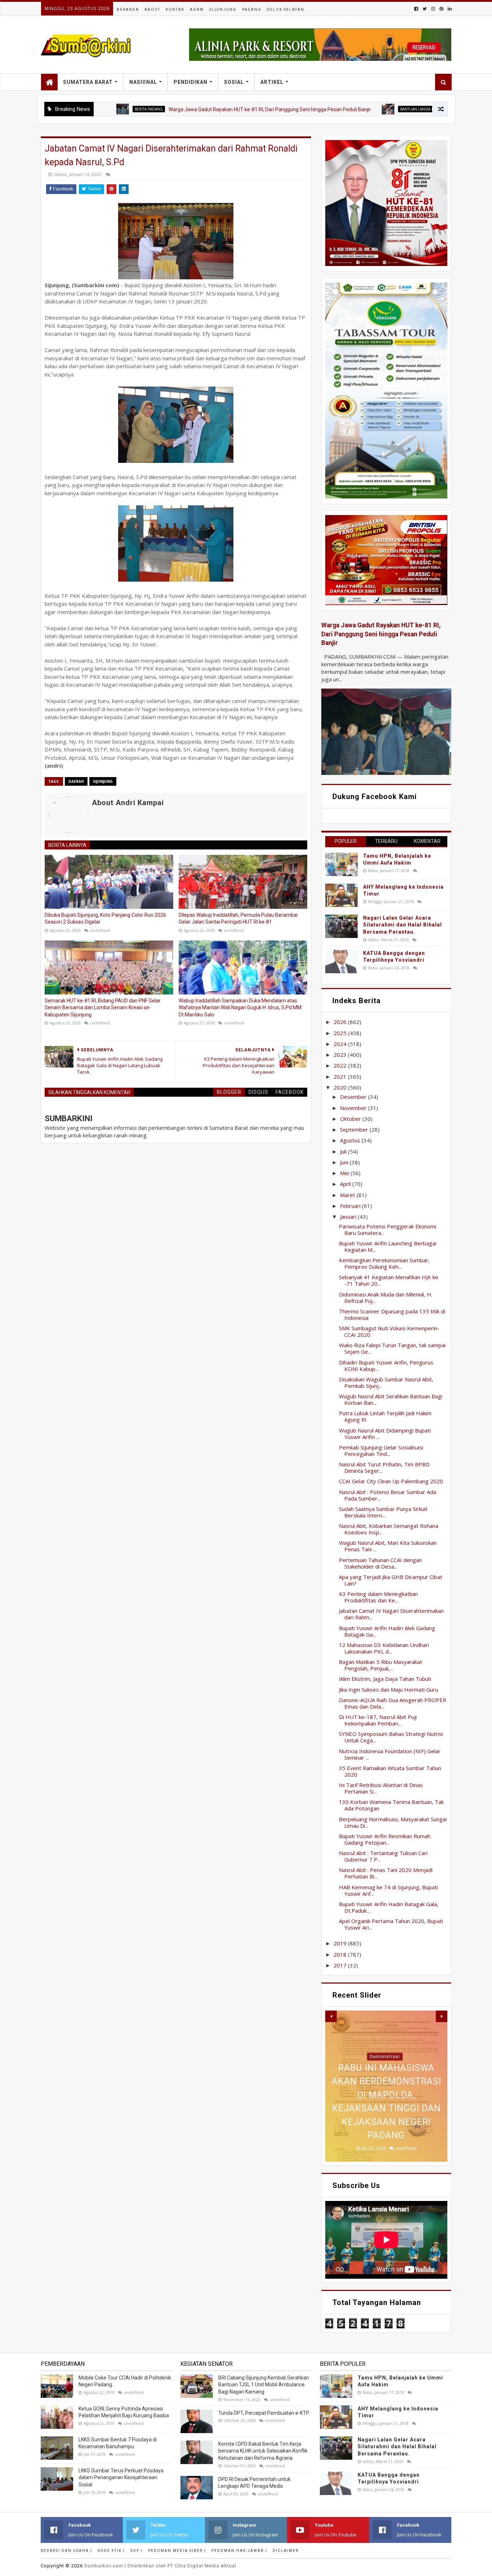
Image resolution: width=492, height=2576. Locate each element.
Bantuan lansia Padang (355, 109)
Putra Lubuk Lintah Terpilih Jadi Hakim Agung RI (385, 1416)
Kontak (175, 10)
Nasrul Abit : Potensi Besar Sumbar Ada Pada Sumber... (388, 1495)
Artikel (272, 82)
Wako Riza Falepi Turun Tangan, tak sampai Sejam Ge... (392, 1348)
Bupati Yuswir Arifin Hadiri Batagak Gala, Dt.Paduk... (389, 1907)
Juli (344, 1151)
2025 (341, 1033)
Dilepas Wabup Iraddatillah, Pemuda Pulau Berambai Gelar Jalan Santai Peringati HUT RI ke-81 (238, 919)
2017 (341, 1965)
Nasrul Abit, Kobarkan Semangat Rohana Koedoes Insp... (389, 1529)
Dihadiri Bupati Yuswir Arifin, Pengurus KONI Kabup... (386, 1366)
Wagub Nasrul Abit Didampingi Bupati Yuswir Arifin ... (385, 1434)
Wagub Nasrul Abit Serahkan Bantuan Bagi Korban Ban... (391, 1399)
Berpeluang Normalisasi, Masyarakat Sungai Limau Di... (393, 1822)
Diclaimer (286, 2551)
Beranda (128, 10)
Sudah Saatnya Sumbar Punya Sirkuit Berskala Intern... (383, 1512)
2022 (341, 1065)
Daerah (76, 781)
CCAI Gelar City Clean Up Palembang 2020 (391, 1481)
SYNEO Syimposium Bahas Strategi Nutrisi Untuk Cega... (391, 1737)
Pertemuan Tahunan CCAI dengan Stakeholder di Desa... (380, 1563)
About (152, 10)
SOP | (137, 2551)
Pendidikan (191, 82)
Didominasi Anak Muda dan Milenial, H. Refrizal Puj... (386, 1298)
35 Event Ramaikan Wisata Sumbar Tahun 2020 (390, 1771)
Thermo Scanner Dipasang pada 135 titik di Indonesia (392, 1314)
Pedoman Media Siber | (177, 2551)
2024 (341, 1044)
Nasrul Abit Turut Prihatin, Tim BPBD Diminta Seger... (384, 1467)
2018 (341, 1954)
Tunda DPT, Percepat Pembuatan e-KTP (264, 2413)
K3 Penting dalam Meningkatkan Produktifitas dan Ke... (378, 1597)
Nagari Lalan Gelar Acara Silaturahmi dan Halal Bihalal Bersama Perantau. (402, 925)
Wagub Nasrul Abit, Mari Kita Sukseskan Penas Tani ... (388, 1546)
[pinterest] (441, 9)
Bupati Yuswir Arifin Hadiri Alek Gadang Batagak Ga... (387, 1631)
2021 (341, 1077)
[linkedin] (449, 9)
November (354, 1108)
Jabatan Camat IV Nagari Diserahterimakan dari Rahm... (391, 1614)
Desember (354, 1097)
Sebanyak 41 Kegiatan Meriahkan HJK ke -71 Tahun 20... (389, 1280)
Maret (348, 1195)
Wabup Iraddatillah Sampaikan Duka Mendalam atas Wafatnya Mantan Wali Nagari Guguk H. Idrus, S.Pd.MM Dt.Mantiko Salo (240, 1008)
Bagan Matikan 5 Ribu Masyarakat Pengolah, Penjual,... (381, 1665)
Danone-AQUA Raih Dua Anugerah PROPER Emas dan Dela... (393, 1703)
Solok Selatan (286, 10)
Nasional (143, 82)
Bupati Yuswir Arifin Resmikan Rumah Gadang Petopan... (385, 1839)
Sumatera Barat (88, 82)
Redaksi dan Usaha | (66, 2551)
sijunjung (103, 781)
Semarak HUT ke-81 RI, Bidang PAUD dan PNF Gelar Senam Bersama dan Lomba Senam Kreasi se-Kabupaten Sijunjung (103, 1008)
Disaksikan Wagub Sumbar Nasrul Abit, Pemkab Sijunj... (386, 1382)
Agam (197, 10)
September (355, 1129)
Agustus (351, 1140)
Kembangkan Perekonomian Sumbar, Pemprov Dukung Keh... (384, 1263)
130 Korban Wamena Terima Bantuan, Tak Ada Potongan (391, 1805)
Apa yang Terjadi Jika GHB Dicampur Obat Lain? (391, 1580)
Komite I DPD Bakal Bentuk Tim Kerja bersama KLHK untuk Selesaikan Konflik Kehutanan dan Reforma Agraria (263, 2451)
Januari (349, 1217)
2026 (341, 1022)
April (346, 1184)
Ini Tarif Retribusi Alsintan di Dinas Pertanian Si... (381, 1788)
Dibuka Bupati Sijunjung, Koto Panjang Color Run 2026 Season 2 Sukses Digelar (105, 919)
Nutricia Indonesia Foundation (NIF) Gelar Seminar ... (390, 1754)
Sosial (234, 82)
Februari (351, 1206)
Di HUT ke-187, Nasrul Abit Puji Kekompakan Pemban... (378, 1720)
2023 (341, 1055)
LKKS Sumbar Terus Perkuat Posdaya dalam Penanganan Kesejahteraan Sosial (121, 2478)
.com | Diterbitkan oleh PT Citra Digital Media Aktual (160, 2566)
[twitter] (425, 9)
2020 (341, 1087)
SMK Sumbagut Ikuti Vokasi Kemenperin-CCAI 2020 (389, 1331)
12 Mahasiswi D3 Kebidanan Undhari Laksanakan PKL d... (384, 1648)
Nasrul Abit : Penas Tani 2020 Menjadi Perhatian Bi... (386, 1873)
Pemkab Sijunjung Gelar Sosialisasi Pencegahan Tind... (381, 1451)
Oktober (351, 1119)
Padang (252, 10)
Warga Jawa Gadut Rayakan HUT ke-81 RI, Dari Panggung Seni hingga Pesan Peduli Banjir (202, 109)
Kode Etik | (111, 2551)
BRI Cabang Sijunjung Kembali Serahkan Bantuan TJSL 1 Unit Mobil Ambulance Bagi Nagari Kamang (264, 2385)
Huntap (385, 2057)
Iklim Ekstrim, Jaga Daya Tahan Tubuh (385, 1679)
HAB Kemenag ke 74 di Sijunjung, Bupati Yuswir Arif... (388, 1890)
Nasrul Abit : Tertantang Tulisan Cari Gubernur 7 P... (383, 1856)
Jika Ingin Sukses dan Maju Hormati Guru (388, 1689)
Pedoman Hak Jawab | (239, 2551)
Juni (345, 1162)
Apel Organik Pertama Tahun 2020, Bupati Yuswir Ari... (391, 1924)
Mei (345, 1173)
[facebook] (416, 9)
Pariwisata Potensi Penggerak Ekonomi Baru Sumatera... (388, 1230)
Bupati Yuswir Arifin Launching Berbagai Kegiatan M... (388, 1246)
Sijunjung (223, 10)
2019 (341, 1943)
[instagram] (433, 9)
